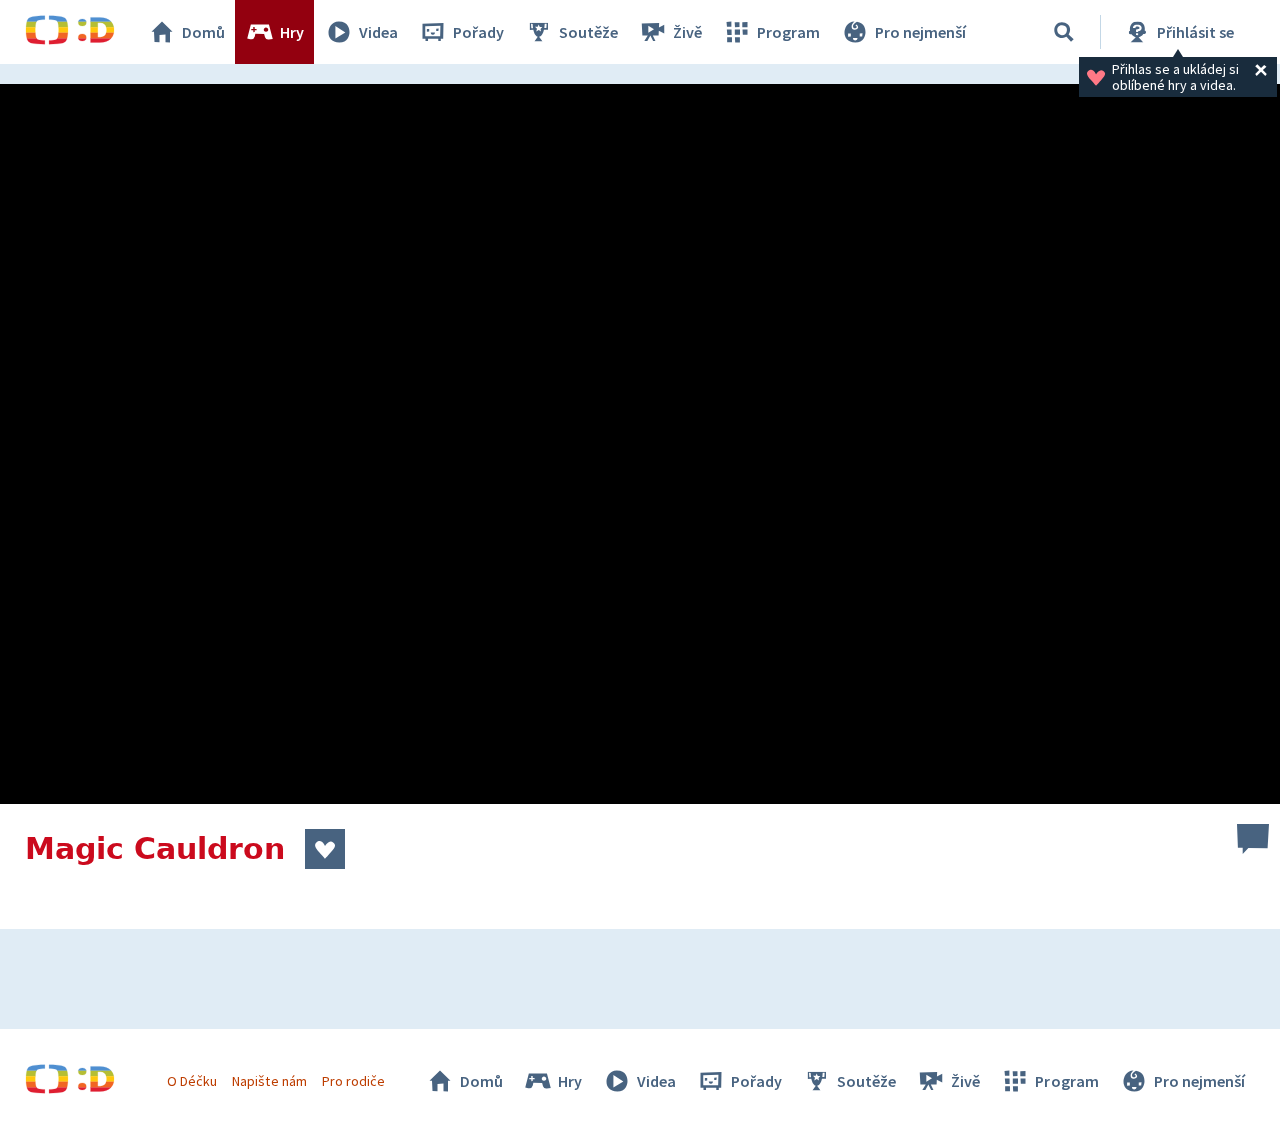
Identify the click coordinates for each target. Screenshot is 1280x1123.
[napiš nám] (1253, 839)
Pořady (478, 32)
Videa (378, 32)
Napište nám (269, 1081)
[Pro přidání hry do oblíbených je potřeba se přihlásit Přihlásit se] (325, 849)
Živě (687, 32)
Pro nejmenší (920, 32)
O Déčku (192, 1081)
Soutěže (588, 32)
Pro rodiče (353, 1081)
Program (788, 32)
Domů (203, 32)
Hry (292, 32)
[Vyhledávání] (1064, 32)
